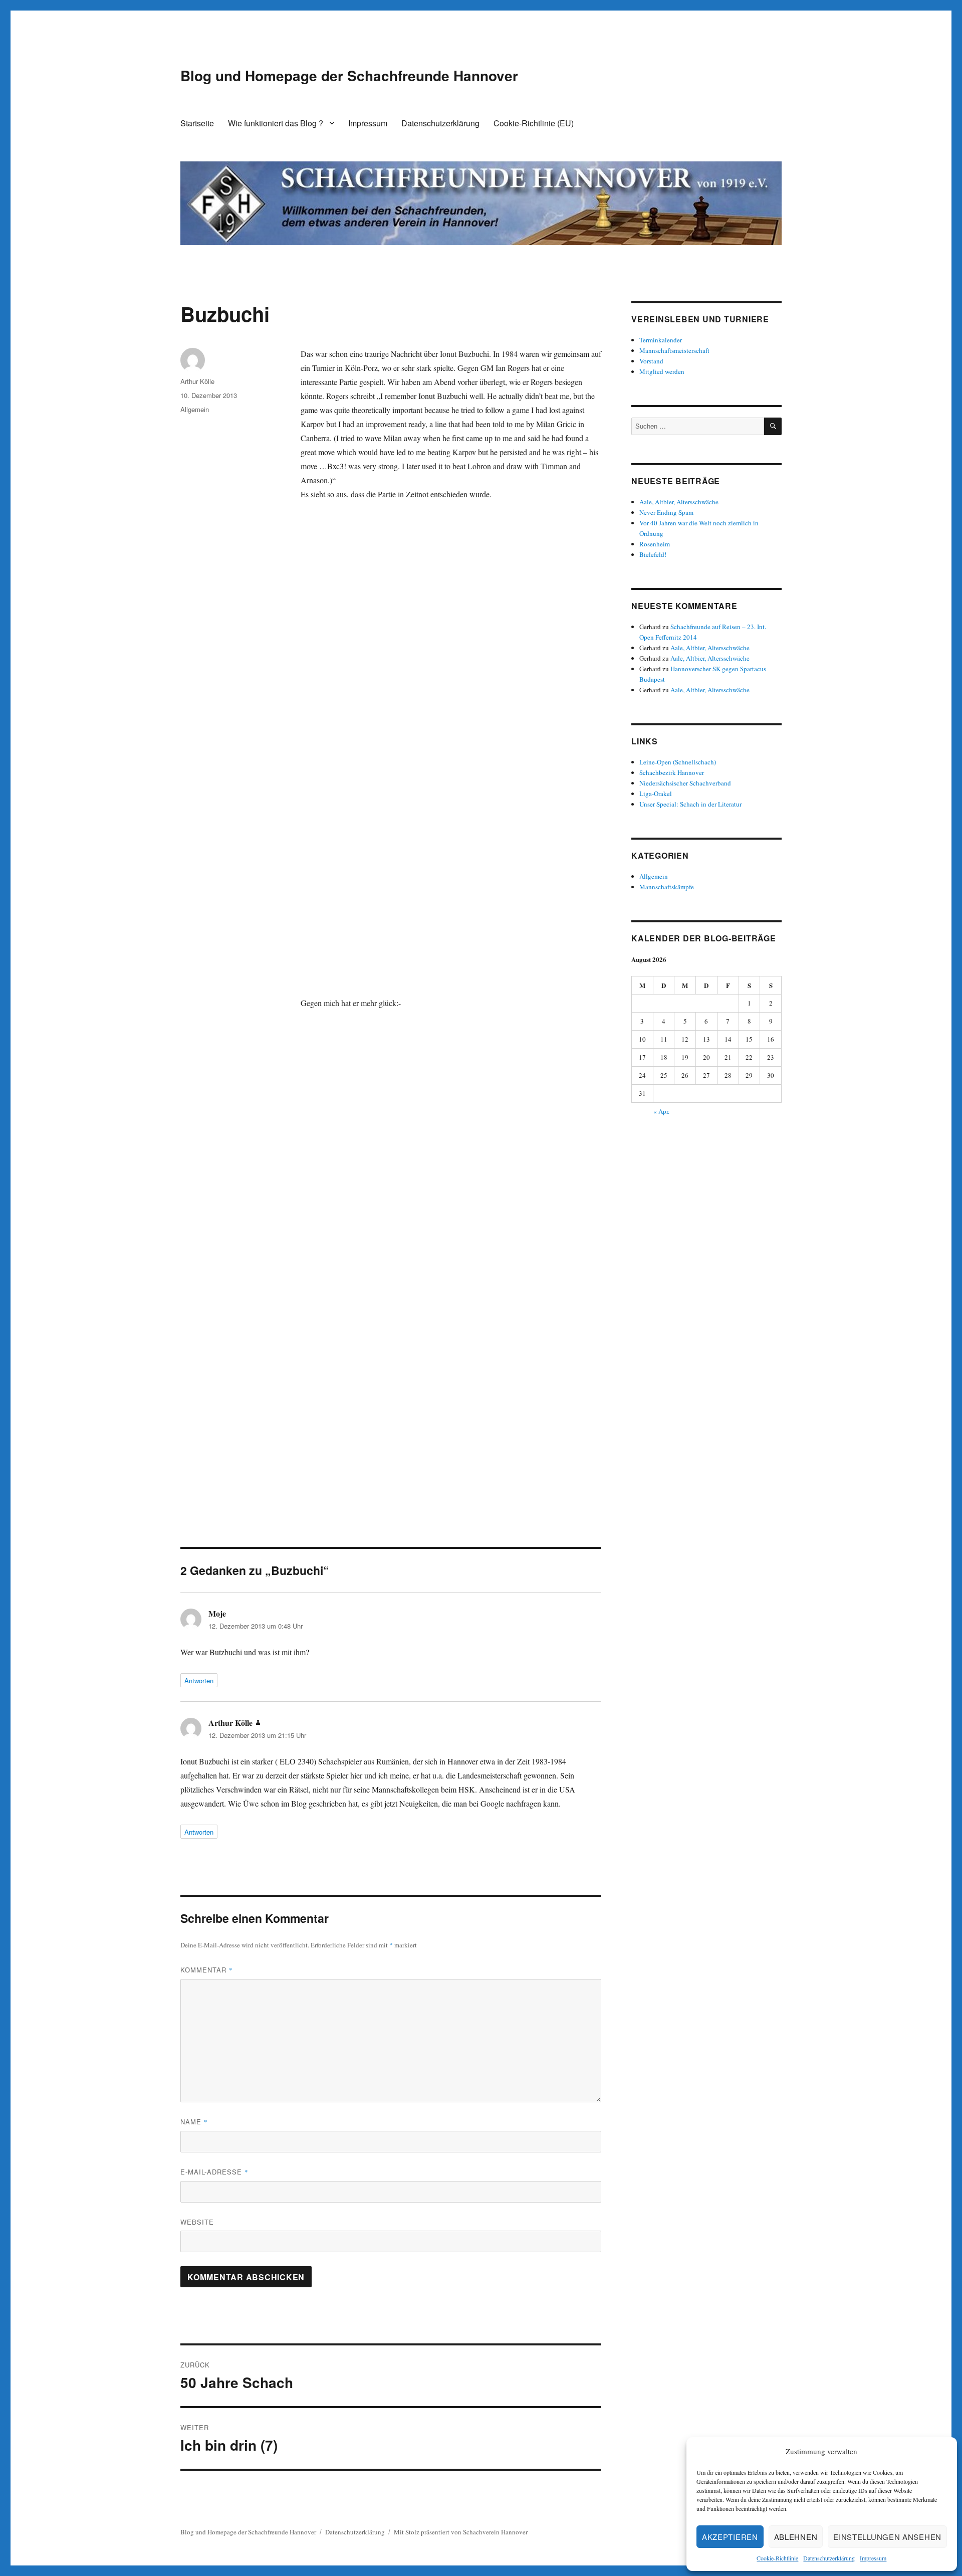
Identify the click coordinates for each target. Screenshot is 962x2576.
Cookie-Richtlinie (777, 2558)
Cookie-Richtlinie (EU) (534, 123)
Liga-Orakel (656, 794)
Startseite (197, 123)
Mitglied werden (662, 371)
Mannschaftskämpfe (667, 887)
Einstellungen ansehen (887, 2537)
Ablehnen (796, 2537)
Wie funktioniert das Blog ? (276, 123)
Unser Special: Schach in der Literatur (690, 804)
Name (194, 2122)
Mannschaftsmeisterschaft (674, 350)
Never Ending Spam (666, 512)
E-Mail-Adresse (214, 2172)
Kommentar (207, 1970)
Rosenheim (655, 544)
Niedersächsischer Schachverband (685, 783)
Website (197, 2222)
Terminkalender (661, 340)
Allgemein (195, 409)
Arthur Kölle (197, 381)
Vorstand (651, 361)
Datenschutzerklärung (829, 2558)
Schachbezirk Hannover (672, 772)
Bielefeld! (653, 554)
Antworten (199, 1680)
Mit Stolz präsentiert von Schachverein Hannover (461, 2532)
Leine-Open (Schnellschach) (678, 762)
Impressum (873, 2558)
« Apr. (661, 1111)
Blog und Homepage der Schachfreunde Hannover (349, 75)
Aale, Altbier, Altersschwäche (679, 502)
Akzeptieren (730, 2537)
